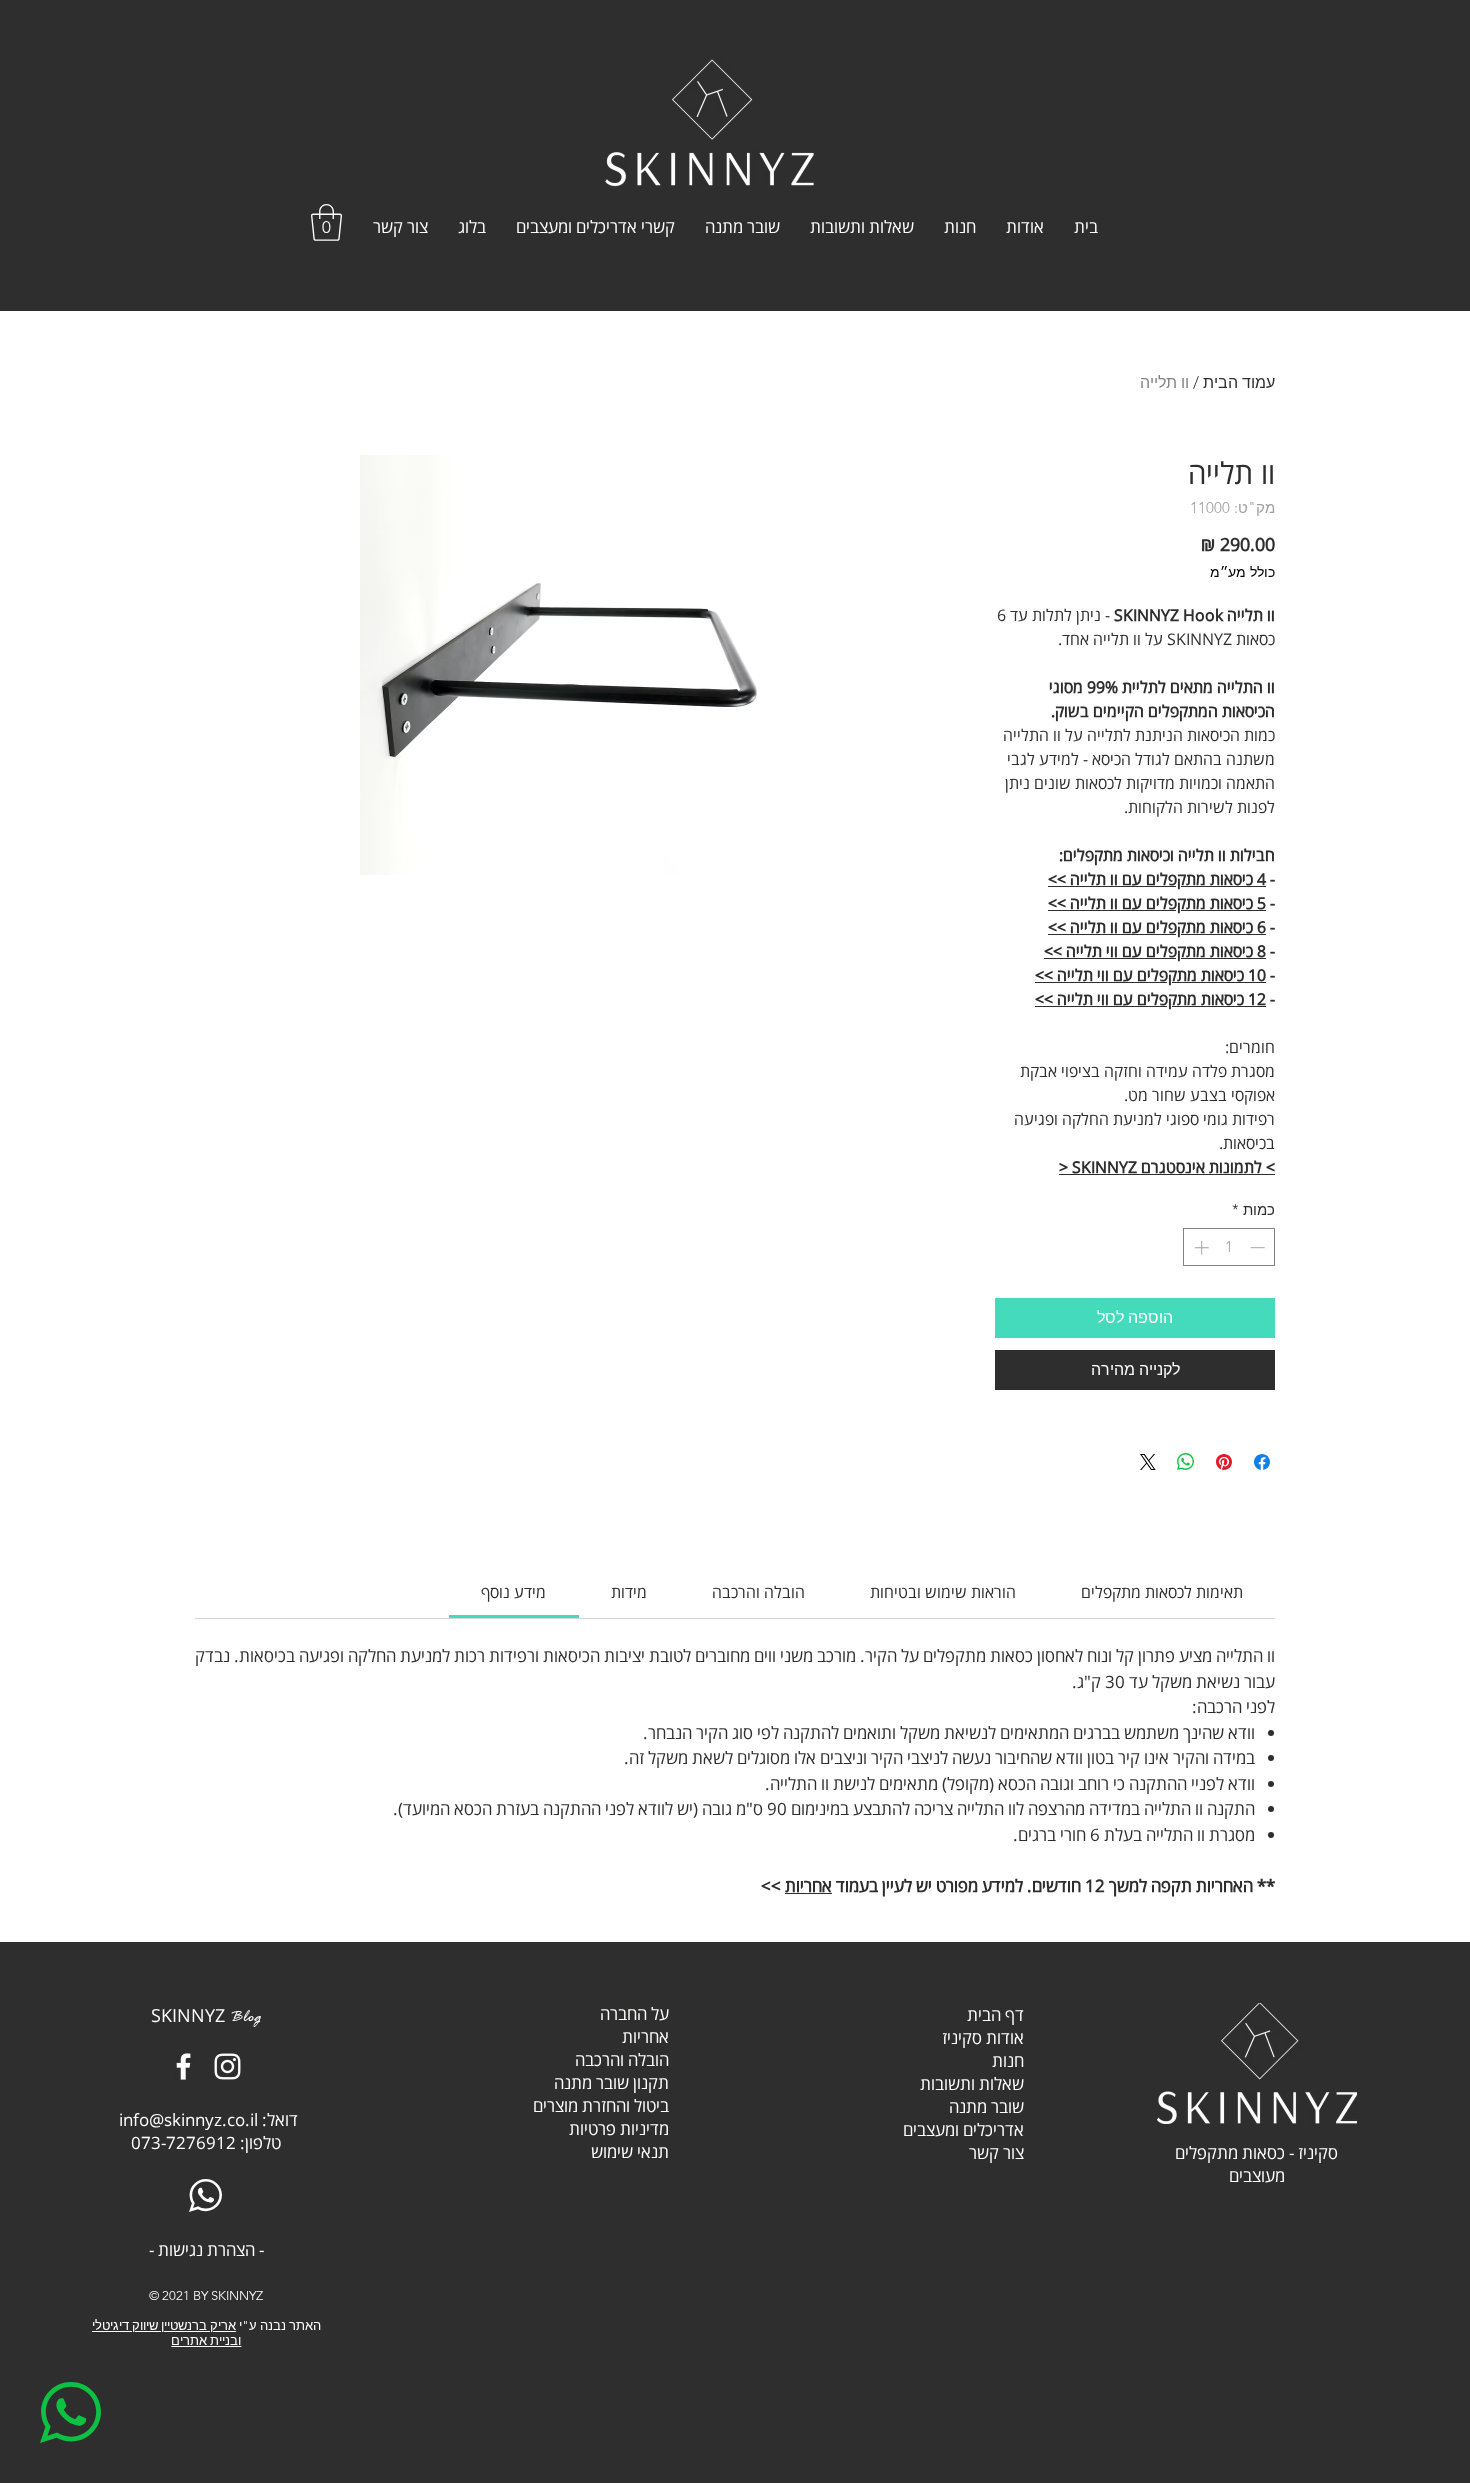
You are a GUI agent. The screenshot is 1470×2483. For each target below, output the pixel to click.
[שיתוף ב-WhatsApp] (1186, 1462)
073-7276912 (183, 2142)
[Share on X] (1148, 1462)
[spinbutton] (1229, 1247)
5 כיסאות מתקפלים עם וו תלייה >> (1157, 903)
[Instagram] (227, 2066)
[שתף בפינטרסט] (1224, 1462)
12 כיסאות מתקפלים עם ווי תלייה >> (1150, 999)
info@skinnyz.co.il (188, 2119)
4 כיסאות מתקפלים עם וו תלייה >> (1157, 879)
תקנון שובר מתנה (611, 2082)
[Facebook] (183, 2066)
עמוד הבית (1239, 382)
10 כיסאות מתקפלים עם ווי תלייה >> (1150, 975)
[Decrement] (1259, 1247)
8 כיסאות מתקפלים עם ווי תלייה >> (1155, 951)
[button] (326, 222)
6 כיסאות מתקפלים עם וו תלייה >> (1157, 927)
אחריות (808, 1885)
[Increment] (1199, 1247)
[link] (513, 1592)
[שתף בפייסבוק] (1262, 1462)
